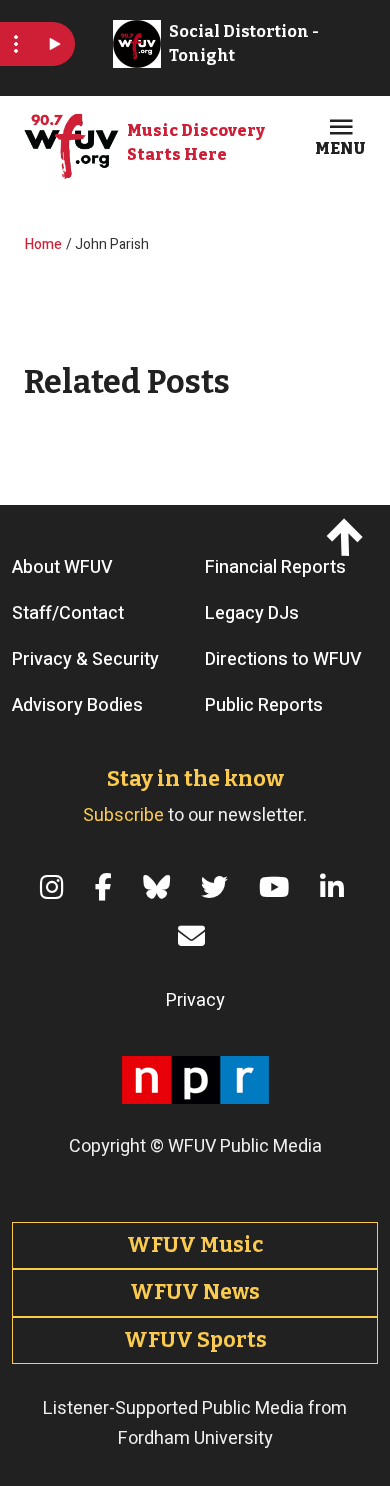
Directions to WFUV (283, 659)
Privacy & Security (85, 659)
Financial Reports (275, 567)
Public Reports (264, 705)
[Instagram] (55, 887)
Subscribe (123, 815)
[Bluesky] (160, 887)
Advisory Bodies (77, 705)
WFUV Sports (195, 1340)
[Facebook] (107, 887)
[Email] (195, 936)
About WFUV (62, 567)
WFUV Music (195, 1245)
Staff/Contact (68, 613)
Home (43, 244)
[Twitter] (218, 887)
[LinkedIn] (335, 887)
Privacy (195, 1000)
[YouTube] (277, 887)
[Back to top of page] (347, 537)
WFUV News (195, 1292)
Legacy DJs (252, 613)
